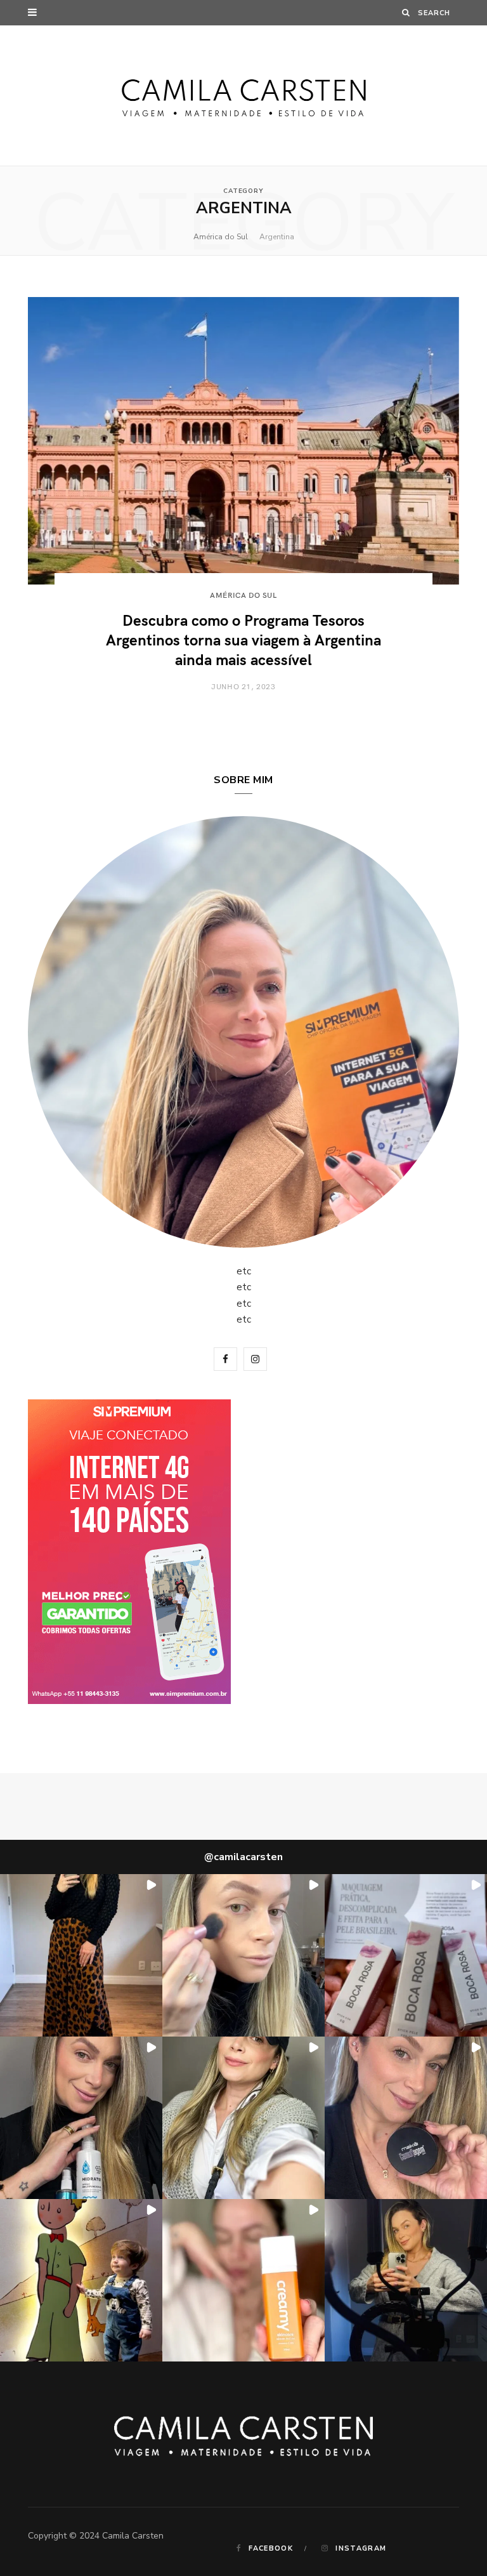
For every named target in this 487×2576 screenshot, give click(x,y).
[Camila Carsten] (244, 96)
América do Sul (221, 237)
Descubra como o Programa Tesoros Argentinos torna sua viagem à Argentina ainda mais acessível (243, 639)
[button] (81, 1955)
